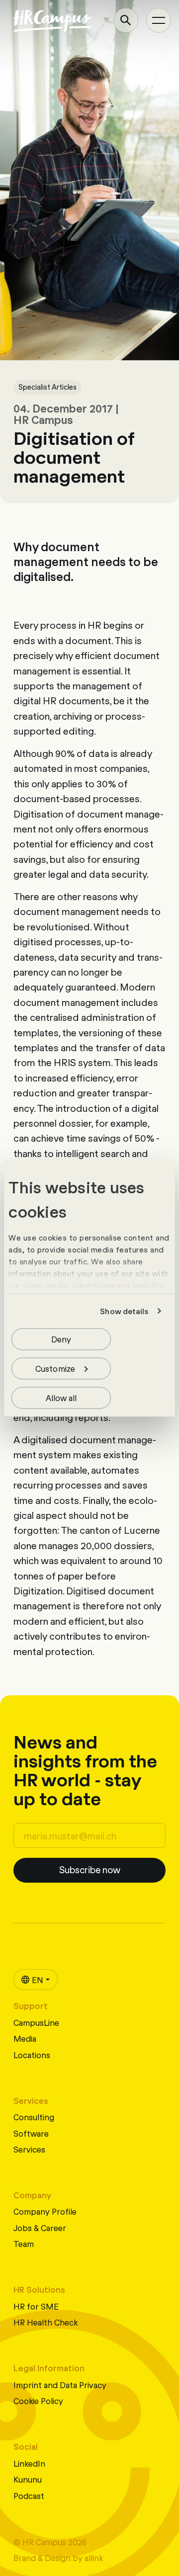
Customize (55, 1368)
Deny (61, 1338)
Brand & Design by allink (58, 2557)
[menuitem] (36, 1980)
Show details (124, 1311)
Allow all (61, 1397)
